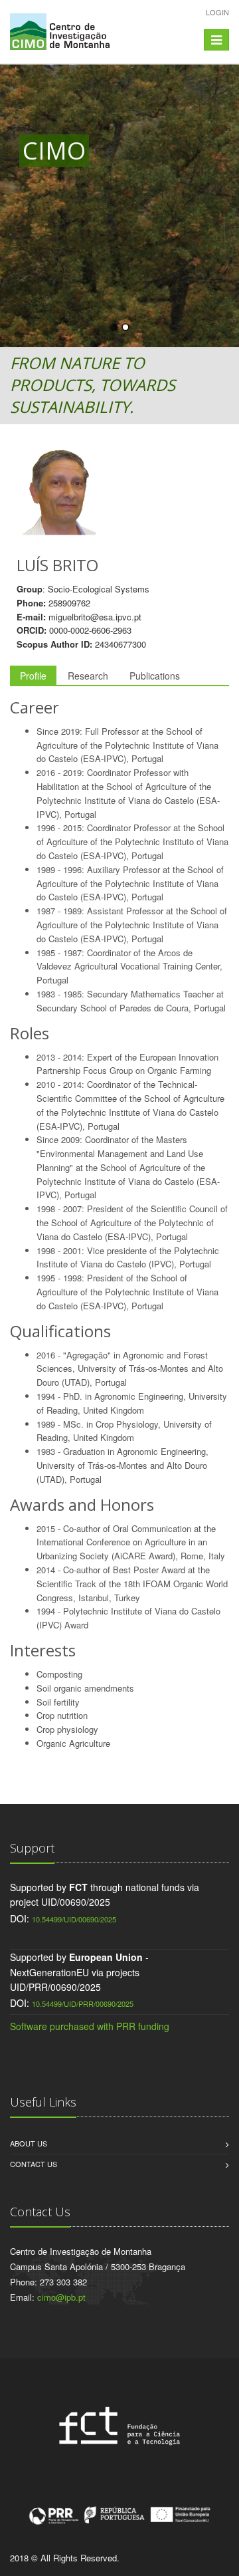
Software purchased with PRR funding (90, 2026)
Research (88, 676)
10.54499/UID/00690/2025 (74, 1919)
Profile (33, 676)
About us (29, 2143)
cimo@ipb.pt (61, 2297)
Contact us (34, 2164)
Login (217, 12)
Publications (155, 676)
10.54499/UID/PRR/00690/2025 (83, 2003)
